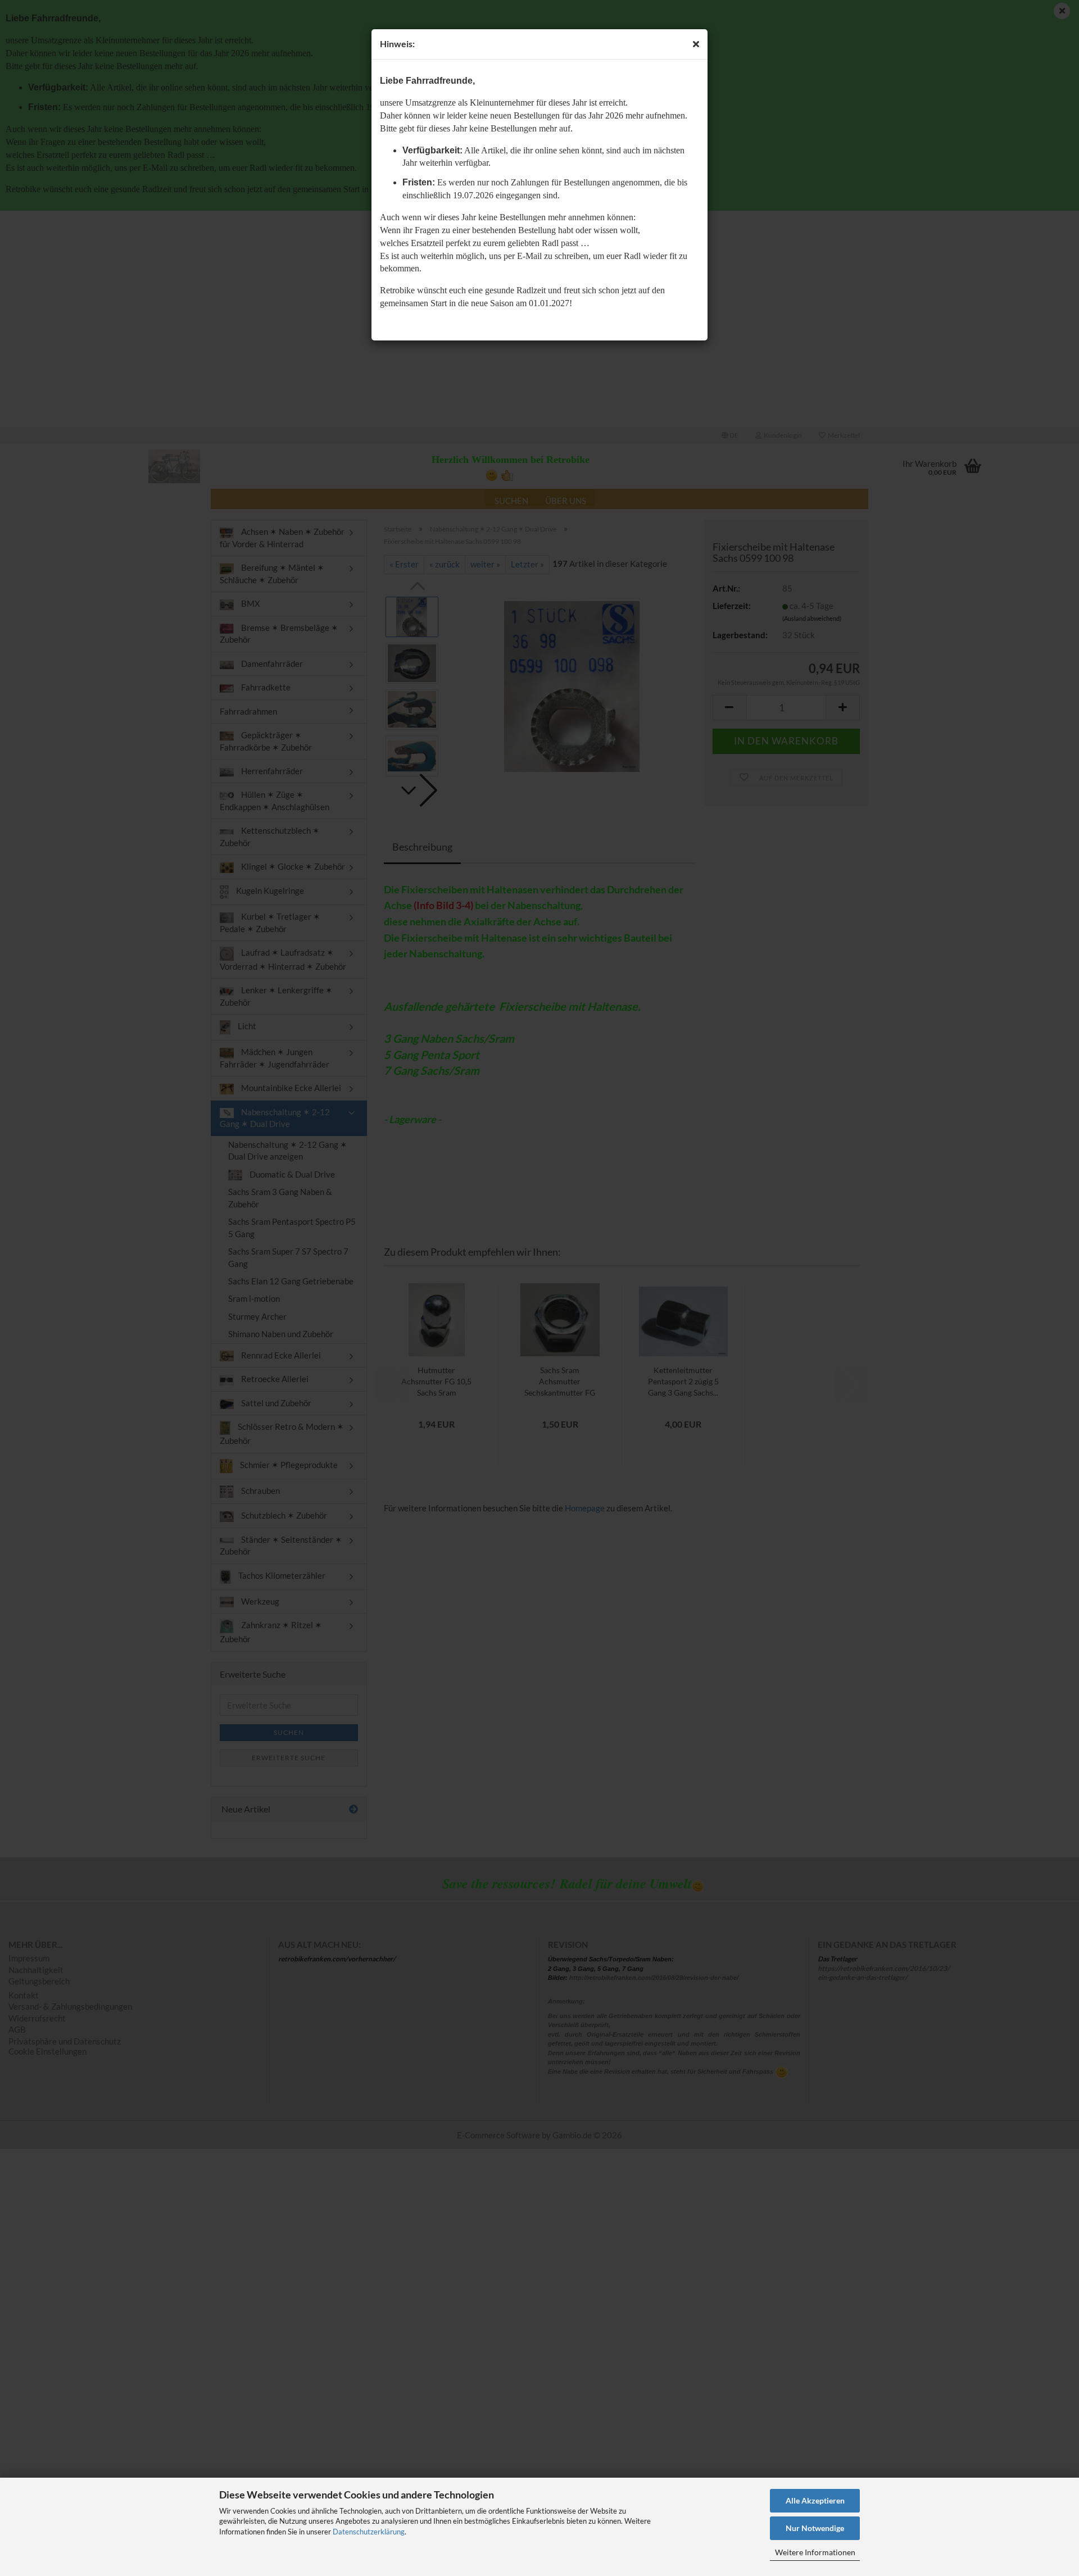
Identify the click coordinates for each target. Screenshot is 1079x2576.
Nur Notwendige (815, 2528)
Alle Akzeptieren (815, 2500)
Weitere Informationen (815, 2552)
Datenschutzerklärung (369, 2532)
